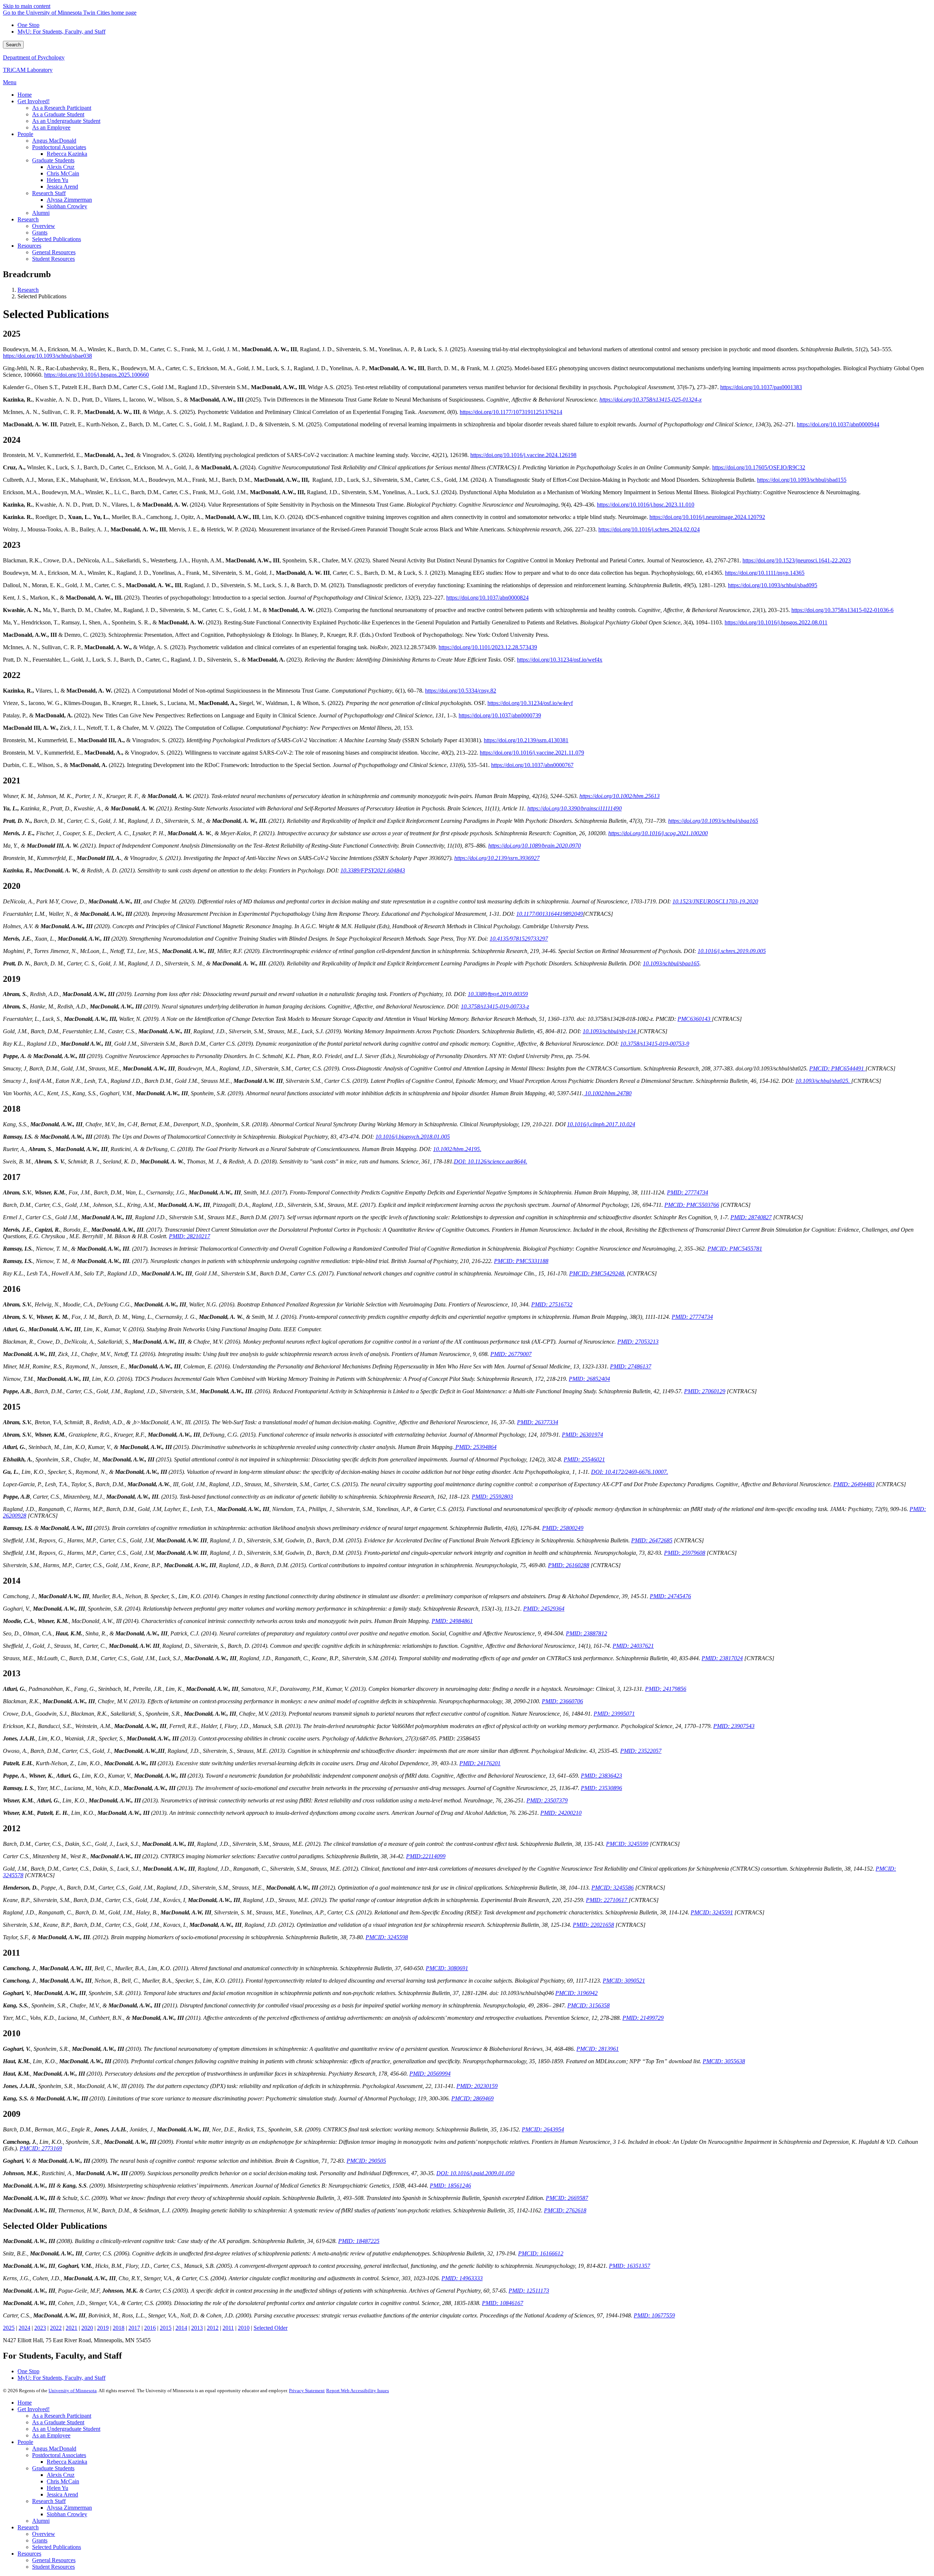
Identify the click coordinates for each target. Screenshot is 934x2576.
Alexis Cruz (61, 2475)
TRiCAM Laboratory (28, 70)
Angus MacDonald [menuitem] (54, 141)
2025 (9, 2328)
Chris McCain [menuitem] (63, 173)
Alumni (41, 2521)
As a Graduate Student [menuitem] (58, 114)
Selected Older (271, 2328)
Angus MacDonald (54, 2449)
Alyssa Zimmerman (69, 2508)
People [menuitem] (25, 134)
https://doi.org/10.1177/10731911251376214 (511, 412)
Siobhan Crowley (67, 2514)
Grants (40, 2540)
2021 (72, 2328)
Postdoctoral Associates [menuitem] (59, 147)
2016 (150, 2328)
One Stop (28, 25)
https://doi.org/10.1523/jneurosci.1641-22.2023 (797, 560)
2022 (56, 2328)
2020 (87, 2328)
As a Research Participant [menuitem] (62, 108)
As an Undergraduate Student (66, 2429)
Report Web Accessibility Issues (358, 2391)
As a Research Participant (62, 2416)
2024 (24, 2328)
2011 (228, 2328)
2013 (197, 2328)
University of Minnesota (73, 2391)
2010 (244, 2328)
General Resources (54, 2560)
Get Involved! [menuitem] (34, 101)
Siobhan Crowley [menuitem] (67, 206)
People (25, 2442)
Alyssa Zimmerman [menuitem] (69, 200)
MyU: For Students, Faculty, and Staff (61, 32)
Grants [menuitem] (40, 233)
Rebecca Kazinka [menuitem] (67, 154)
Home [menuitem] (25, 95)
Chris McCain (63, 2481)
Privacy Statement (307, 2391)
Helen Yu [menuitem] (57, 180)
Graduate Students (53, 2468)
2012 (213, 2328)
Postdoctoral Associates (59, 2455)
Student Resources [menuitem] (53, 259)
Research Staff (49, 2501)
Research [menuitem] (28, 219)
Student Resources (53, 2567)
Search (13, 45)
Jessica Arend (62, 2494)
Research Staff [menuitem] (49, 193)
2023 (40, 2328)
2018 (119, 2328)
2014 (181, 2328)
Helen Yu (57, 2488)
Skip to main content (27, 6)
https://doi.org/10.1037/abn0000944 (838, 424)
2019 (103, 2328)
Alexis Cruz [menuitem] (61, 167)
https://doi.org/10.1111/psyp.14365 (765, 573)
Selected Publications (57, 2547)
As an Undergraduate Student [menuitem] (66, 121)
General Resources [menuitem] (54, 252)
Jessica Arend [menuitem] (62, 187)
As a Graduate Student (58, 2422)
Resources (29, 2554)
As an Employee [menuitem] (51, 127)
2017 (134, 2328)
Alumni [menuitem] (41, 213)
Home (25, 2403)
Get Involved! (34, 2409)
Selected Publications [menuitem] (57, 239)
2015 (166, 2328)
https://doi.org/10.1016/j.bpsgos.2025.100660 (97, 375)
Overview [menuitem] (44, 226)
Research (28, 290)
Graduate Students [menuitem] (53, 160)
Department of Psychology (34, 57)
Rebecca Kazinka (67, 2462)
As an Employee (51, 2435)
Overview (44, 2534)
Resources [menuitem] (29, 246)
